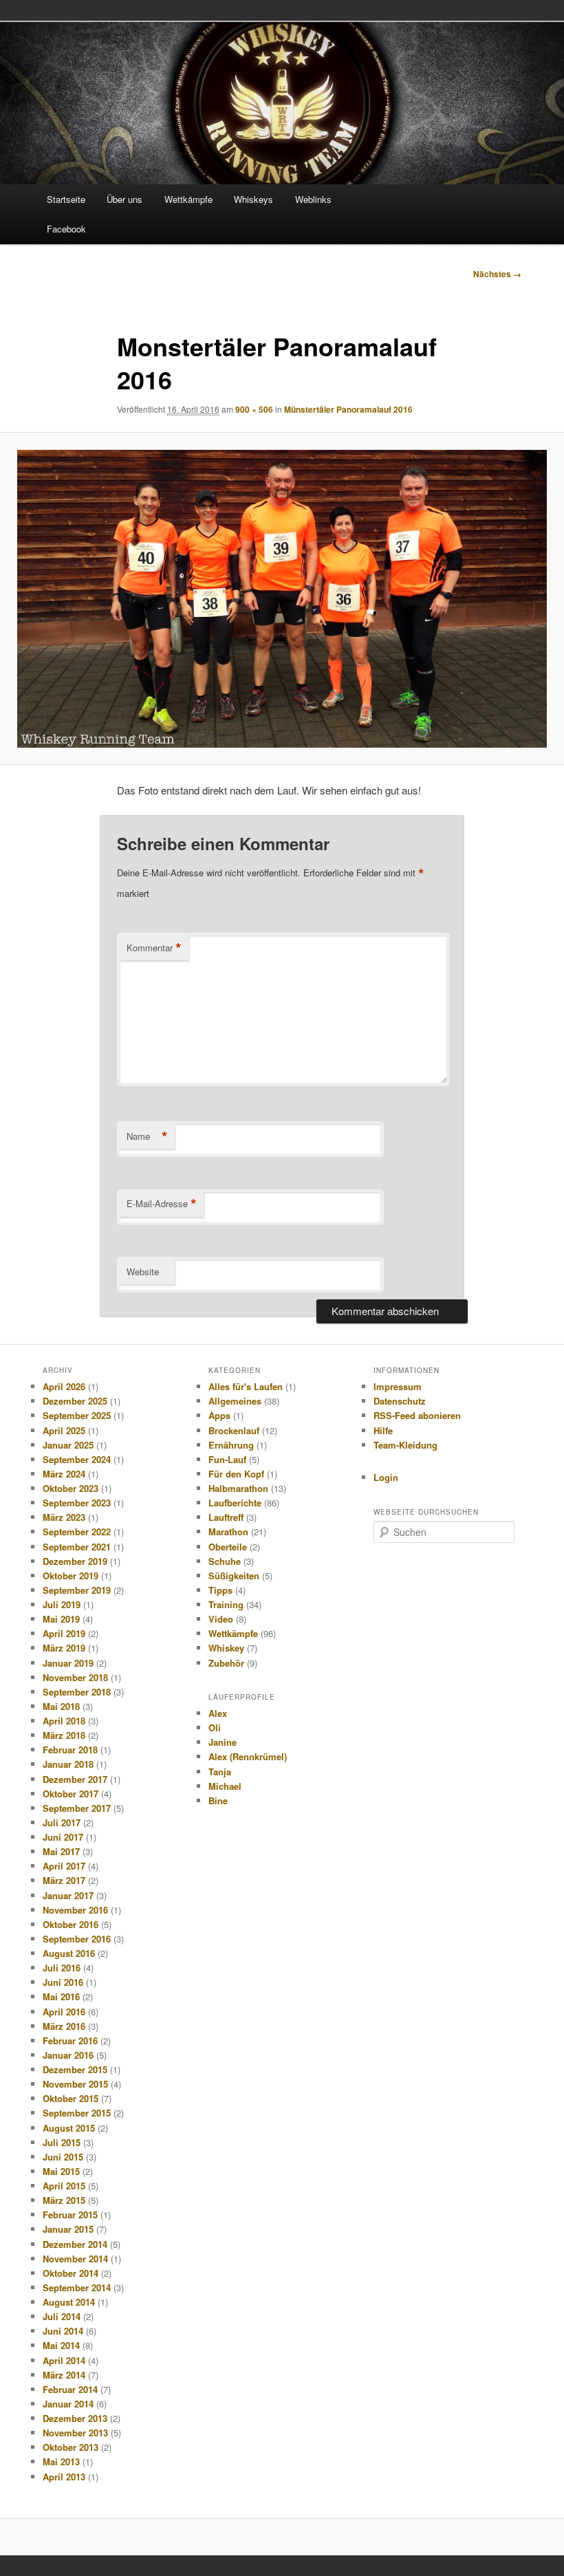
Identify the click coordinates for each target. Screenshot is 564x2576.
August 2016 (69, 1953)
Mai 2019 (61, 1619)
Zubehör (226, 1663)
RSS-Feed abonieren (417, 1415)
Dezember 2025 (75, 1401)
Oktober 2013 (70, 2447)
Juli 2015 (62, 2142)
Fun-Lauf (227, 1459)
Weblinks (313, 199)
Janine (223, 1742)
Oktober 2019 (70, 1576)
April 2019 (64, 1633)
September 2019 (77, 1590)
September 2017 (77, 1808)
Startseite (66, 199)
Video (221, 1619)
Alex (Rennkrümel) (248, 1756)
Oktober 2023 (70, 1488)
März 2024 (64, 1474)
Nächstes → (497, 274)
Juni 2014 (63, 2331)
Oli (215, 1728)
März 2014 (64, 2375)
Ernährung (231, 1445)
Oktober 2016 (70, 1924)
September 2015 (77, 2113)
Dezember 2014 (75, 2244)
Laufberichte (235, 1503)
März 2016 (64, 2026)
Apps (219, 1415)
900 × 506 (254, 409)
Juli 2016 (62, 1968)
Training (226, 1604)
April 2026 (64, 1386)
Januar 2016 (68, 2055)
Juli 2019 (62, 1604)
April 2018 (64, 1721)
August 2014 (69, 2302)
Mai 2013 (61, 2461)
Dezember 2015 (75, 2069)
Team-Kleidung (405, 1445)
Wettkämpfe (188, 199)
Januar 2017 (68, 1895)
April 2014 (64, 2360)
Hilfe (383, 1430)
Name (147, 1136)
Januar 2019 (68, 1663)
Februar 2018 (70, 1750)
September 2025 (77, 1415)
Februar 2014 (70, 2389)
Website (143, 1271)
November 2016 (75, 1910)
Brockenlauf (234, 1430)
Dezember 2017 (75, 1779)
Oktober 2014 (70, 2273)
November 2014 (75, 2259)
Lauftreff (226, 1517)
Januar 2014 (68, 2404)
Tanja (220, 1772)
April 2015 (64, 2186)
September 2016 (77, 1939)
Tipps (220, 1590)
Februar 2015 (70, 2215)
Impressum (398, 1386)
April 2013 (64, 2477)
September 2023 (77, 1503)
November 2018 (75, 1677)
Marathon (228, 1531)
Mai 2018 (61, 1706)
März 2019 (64, 1648)
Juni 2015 (63, 2157)
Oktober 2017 (70, 1794)
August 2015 (69, 2128)
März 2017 (64, 1880)
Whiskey (226, 1648)
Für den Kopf (236, 1474)
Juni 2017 (63, 1837)
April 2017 (64, 1866)
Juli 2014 (62, 2316)
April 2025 (64, 1430)
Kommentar (154, 948)
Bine (218, 1800)
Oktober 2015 (70, 2098)
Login (386, 1477)
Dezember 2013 (75, 2418)
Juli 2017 (62, 1822)
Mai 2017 (61, 1851)
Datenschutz (400, 1401)
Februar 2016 (70, 2041)
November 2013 (75, 2433)
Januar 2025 (68, 1445)
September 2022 (77, 1531)
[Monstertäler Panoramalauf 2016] (282, 599)
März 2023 (64, 1517)
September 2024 (77, 1459)
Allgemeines (235, 1401)
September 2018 (77, 1692)
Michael (225, 1786)
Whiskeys (253, 199)
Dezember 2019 (75, 1561)
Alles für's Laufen (246, 1386)
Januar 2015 (68, 2229)
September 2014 (77, 2287)
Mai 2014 (61, 2345)
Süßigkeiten (234, 1576)
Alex (218, 1713)
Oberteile (228, 1547)
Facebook (66, 229)
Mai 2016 (61, 1996)
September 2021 (77, 1547)
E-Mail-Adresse (162, 1204)
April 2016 (64, 2012)
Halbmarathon (238, 1488)
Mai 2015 (61, 2171)
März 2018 (64, 1735)
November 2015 (75, 2084)
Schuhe (225, 1561)
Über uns (124, 199)
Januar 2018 (68, 1764)
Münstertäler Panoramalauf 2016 (348, 409)
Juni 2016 (63, 1982)
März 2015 (64, 2200)
